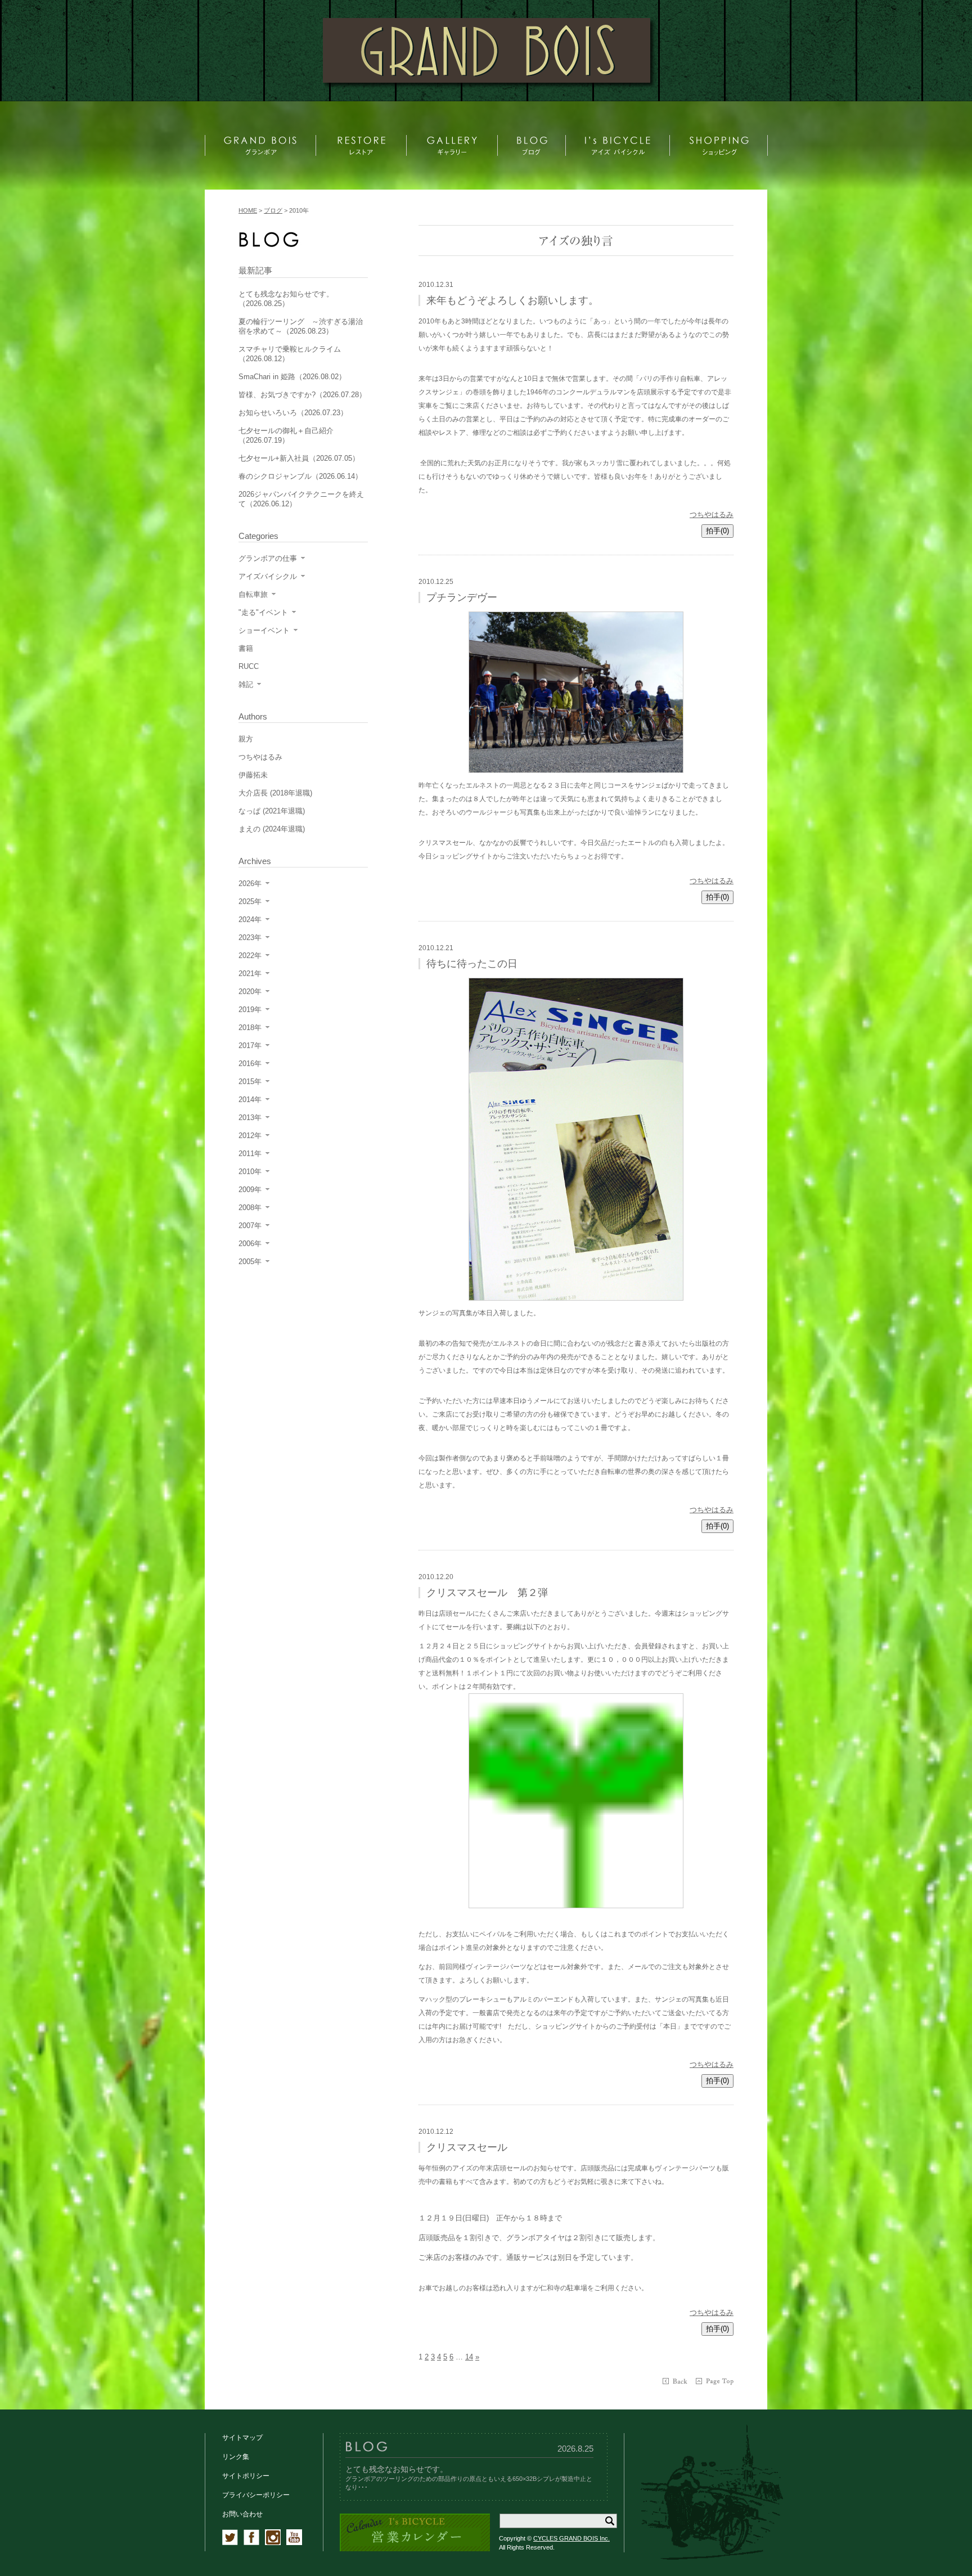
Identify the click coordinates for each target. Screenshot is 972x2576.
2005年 (250, 1262)
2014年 (250, 1100)
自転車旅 (253, 594)
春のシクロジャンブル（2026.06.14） (300, 476)
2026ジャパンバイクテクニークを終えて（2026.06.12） (301, 499)
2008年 (250, 1208)
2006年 (250, 1244)
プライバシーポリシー (256, 2495)
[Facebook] (251, 2543)
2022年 (250, 956)
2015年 (250, 1082)
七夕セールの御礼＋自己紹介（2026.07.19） (286, 435)
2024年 (250, 920)
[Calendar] (415, 2549)
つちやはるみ (712, 514)
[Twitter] (230, 2543)
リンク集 (236, 2457)
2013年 (250, 1118)
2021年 (250, 974)
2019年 (250, 1010)
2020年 (250, 992)
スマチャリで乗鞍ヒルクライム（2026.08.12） (290, 354)
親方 (246, 739)
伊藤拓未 (253, 775)
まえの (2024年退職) (272, 829)
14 (469, 2357)
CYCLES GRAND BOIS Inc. (571, 2538)
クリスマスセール (467, 2147)
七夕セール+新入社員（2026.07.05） (299, 458)
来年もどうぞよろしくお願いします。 (512, 300)
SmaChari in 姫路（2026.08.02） (292, 377)
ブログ (273, 210)
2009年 (250, 1190)
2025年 (250, 902)
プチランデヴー (462, 597)
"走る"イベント (263, 612)
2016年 (250, 1064)
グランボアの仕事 (268, 558)
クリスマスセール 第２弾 (487, 1593)
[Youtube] (294, 2543)
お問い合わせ (242, 2514)
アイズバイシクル (268, 576)
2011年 (250, 1154)
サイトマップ (242, 2438)
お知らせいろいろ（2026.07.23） (293, 413)
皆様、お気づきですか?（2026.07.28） (302, 395)
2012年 (250, 1136)
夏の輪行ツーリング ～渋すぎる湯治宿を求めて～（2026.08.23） (301, 326)
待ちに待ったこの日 (472, 964)
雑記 (246, 684)
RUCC (249, 666)
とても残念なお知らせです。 (397, 2469)
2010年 (250, 1172)
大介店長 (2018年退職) (275, 793)
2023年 (250, 938)
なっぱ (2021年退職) (272, 811)
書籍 (246, 648)
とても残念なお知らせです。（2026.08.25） (286, 299)
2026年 (250, 884)
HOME (248, 210)
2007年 (250, 1226)
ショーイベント (264, 630)
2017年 (250, 1046)
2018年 (250, 1028)
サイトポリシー (246, 2476)
